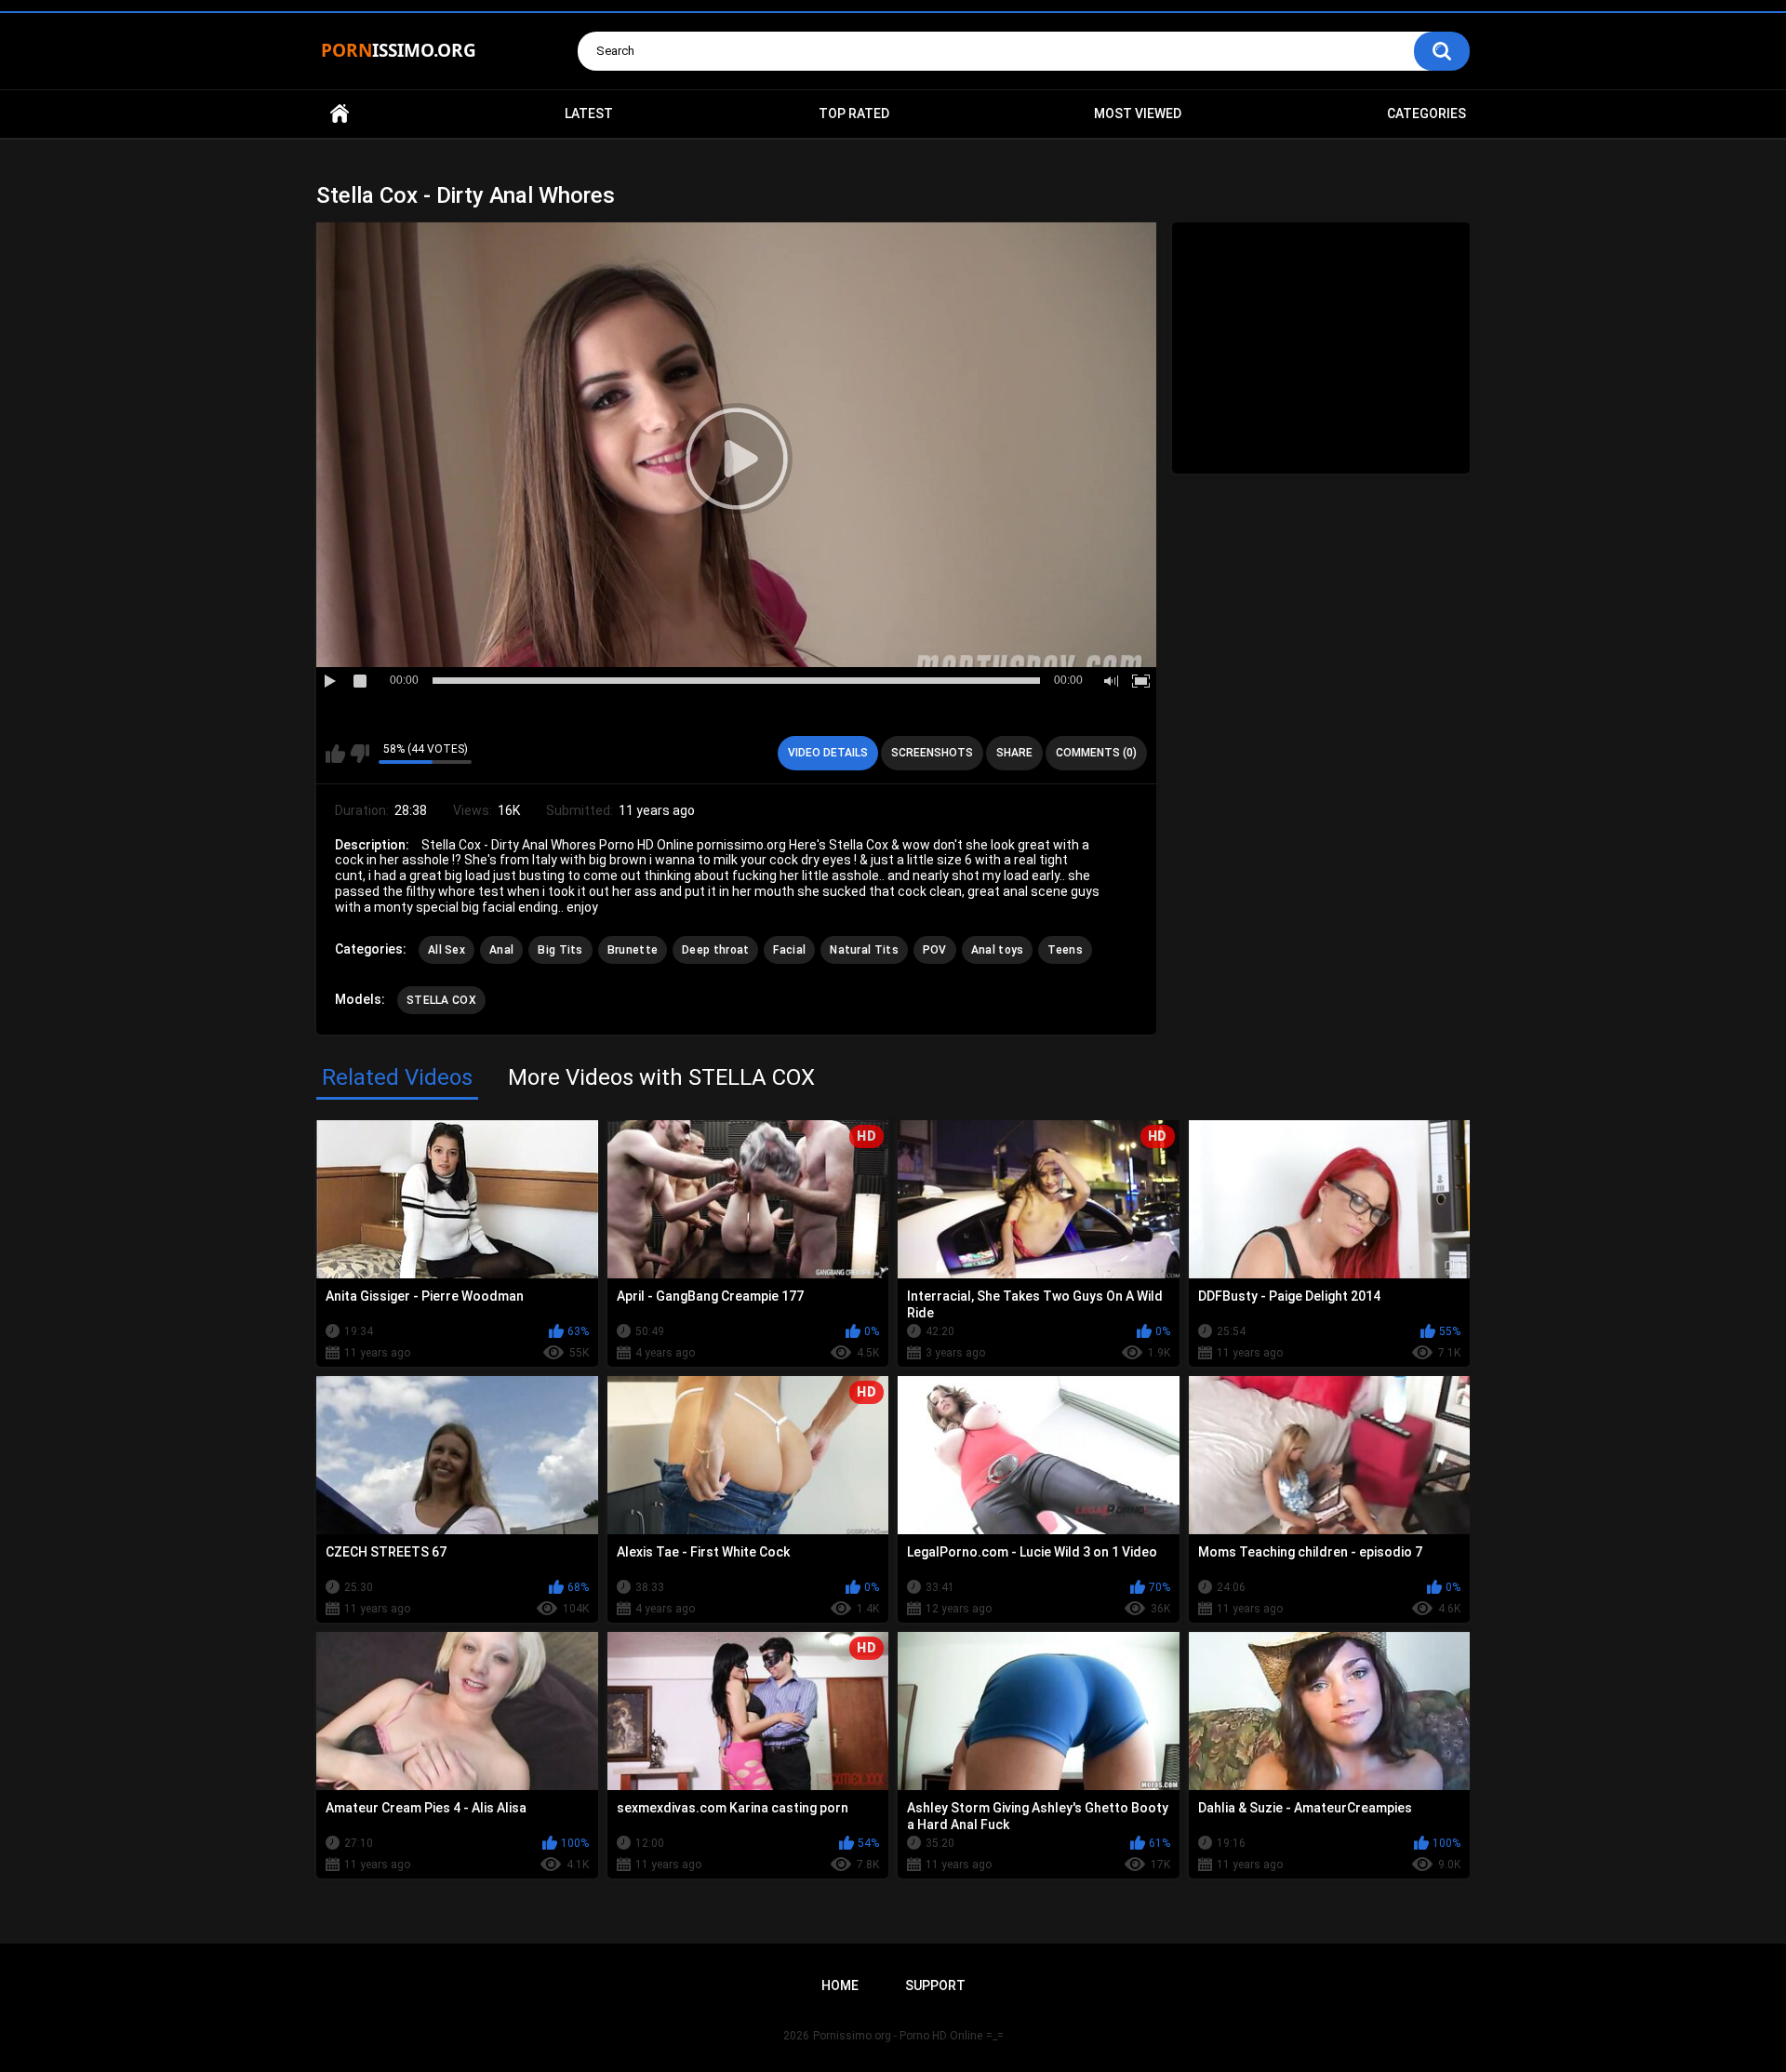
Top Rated (854, 114)
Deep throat (715, 950)
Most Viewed (1138, 114)
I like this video (335, 754)
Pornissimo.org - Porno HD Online (898, 2036)
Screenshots (932, 753)
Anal (501, 950)
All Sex (446, 950)
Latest (589, 114)
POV (935, 950)
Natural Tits (864, 950)
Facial (789, 950)
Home (340, 114)
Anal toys (998, 950)
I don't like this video (360, 754)
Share (1014, 753)
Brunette (633, 950)
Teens (1065, 950)
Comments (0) (1096, 753)
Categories (1426, 114)
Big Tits (560, 950)
